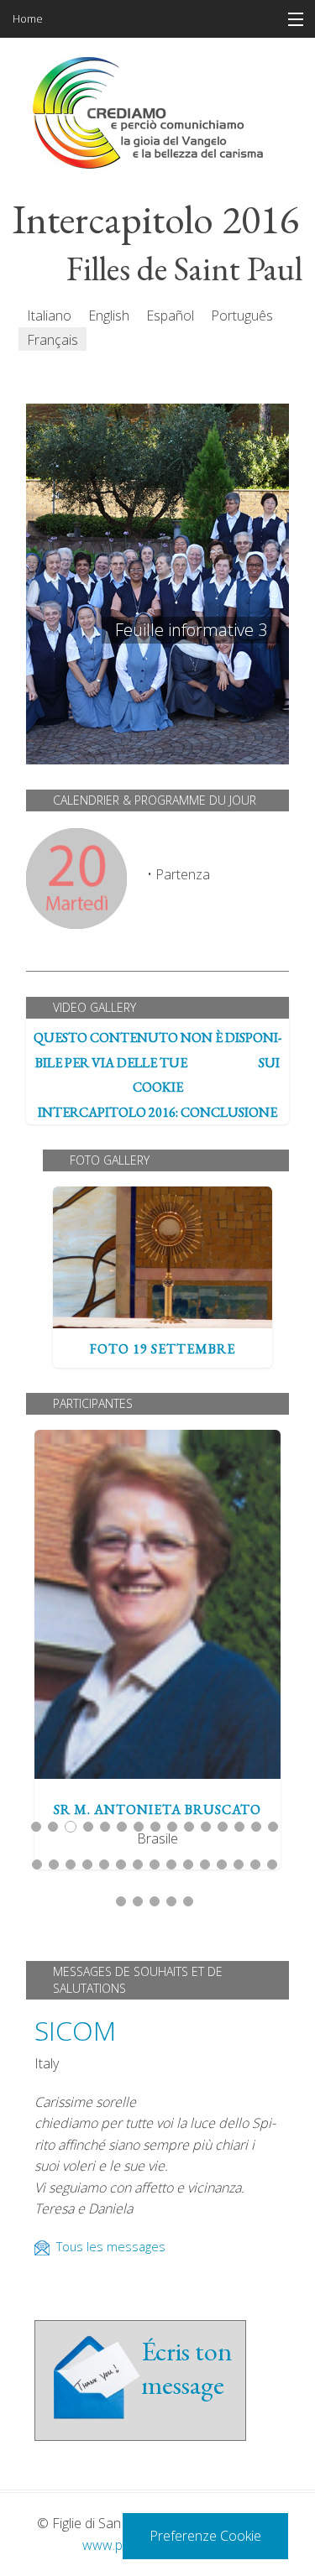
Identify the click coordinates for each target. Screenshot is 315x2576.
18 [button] (71, 1864)
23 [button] (155, 1864)
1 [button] (36, 1827)
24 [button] (171, 1864)
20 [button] (104, 1864)
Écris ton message (186, 2368)
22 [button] (138, 1864)
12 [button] (223, 1827)
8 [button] (155, 1827)
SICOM (75, 2030)
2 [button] (53, 1827)
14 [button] (256, 1827)
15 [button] (273, 1827)
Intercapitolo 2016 (156, 220)
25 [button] (188, 1864)
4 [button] (88, 1827)
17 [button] (54, 1864)
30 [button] (272, 1864)
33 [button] (155, 1901)
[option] (163, 1277)
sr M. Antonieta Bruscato (158, 1604)
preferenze (223, 1062)
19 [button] (87, 1864)
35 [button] (188, 1901)
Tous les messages (111, 2247)
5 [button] (105, 1827)
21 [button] (121, 1864)
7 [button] (139, 1827)
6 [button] (122, 1827)
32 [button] (138, 1901)
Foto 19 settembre (163, 1258)
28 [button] (239, 1864)
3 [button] (71, 1827)
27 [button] (222, 1864)
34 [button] (171, 1901)
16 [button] (37, 1864)
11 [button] (206, 1827)
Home (28, 18)
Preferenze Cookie (205, 2536)
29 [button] (255, 1864)
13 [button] (239, 1827)
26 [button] (205, 1864)
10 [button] (189, 1827)
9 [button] (172, 1827)
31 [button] (121, 1901)
